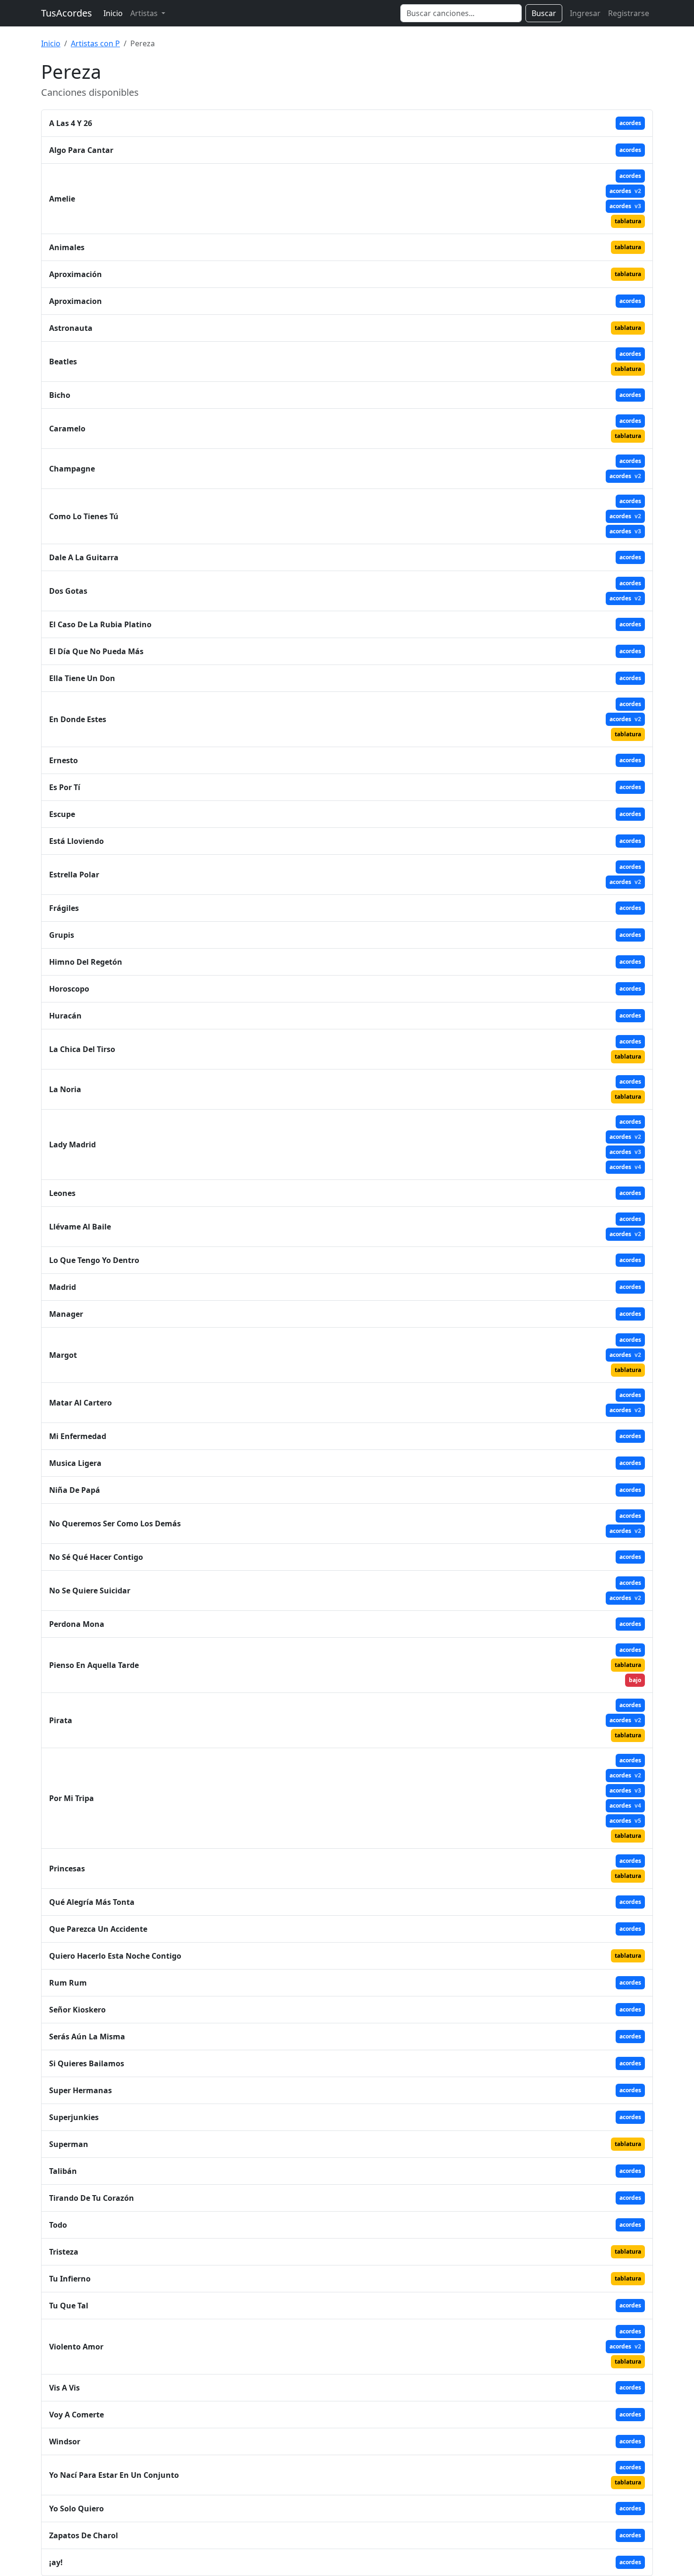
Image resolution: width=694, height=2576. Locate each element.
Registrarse (629, 13)
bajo (635, 1680)
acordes (630, 123)
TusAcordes (67, 13)
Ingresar (585, 13)
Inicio (113, 13)
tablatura (628, 221)
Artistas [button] (145, 13)
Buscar (544, 13)
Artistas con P (95, 43)
